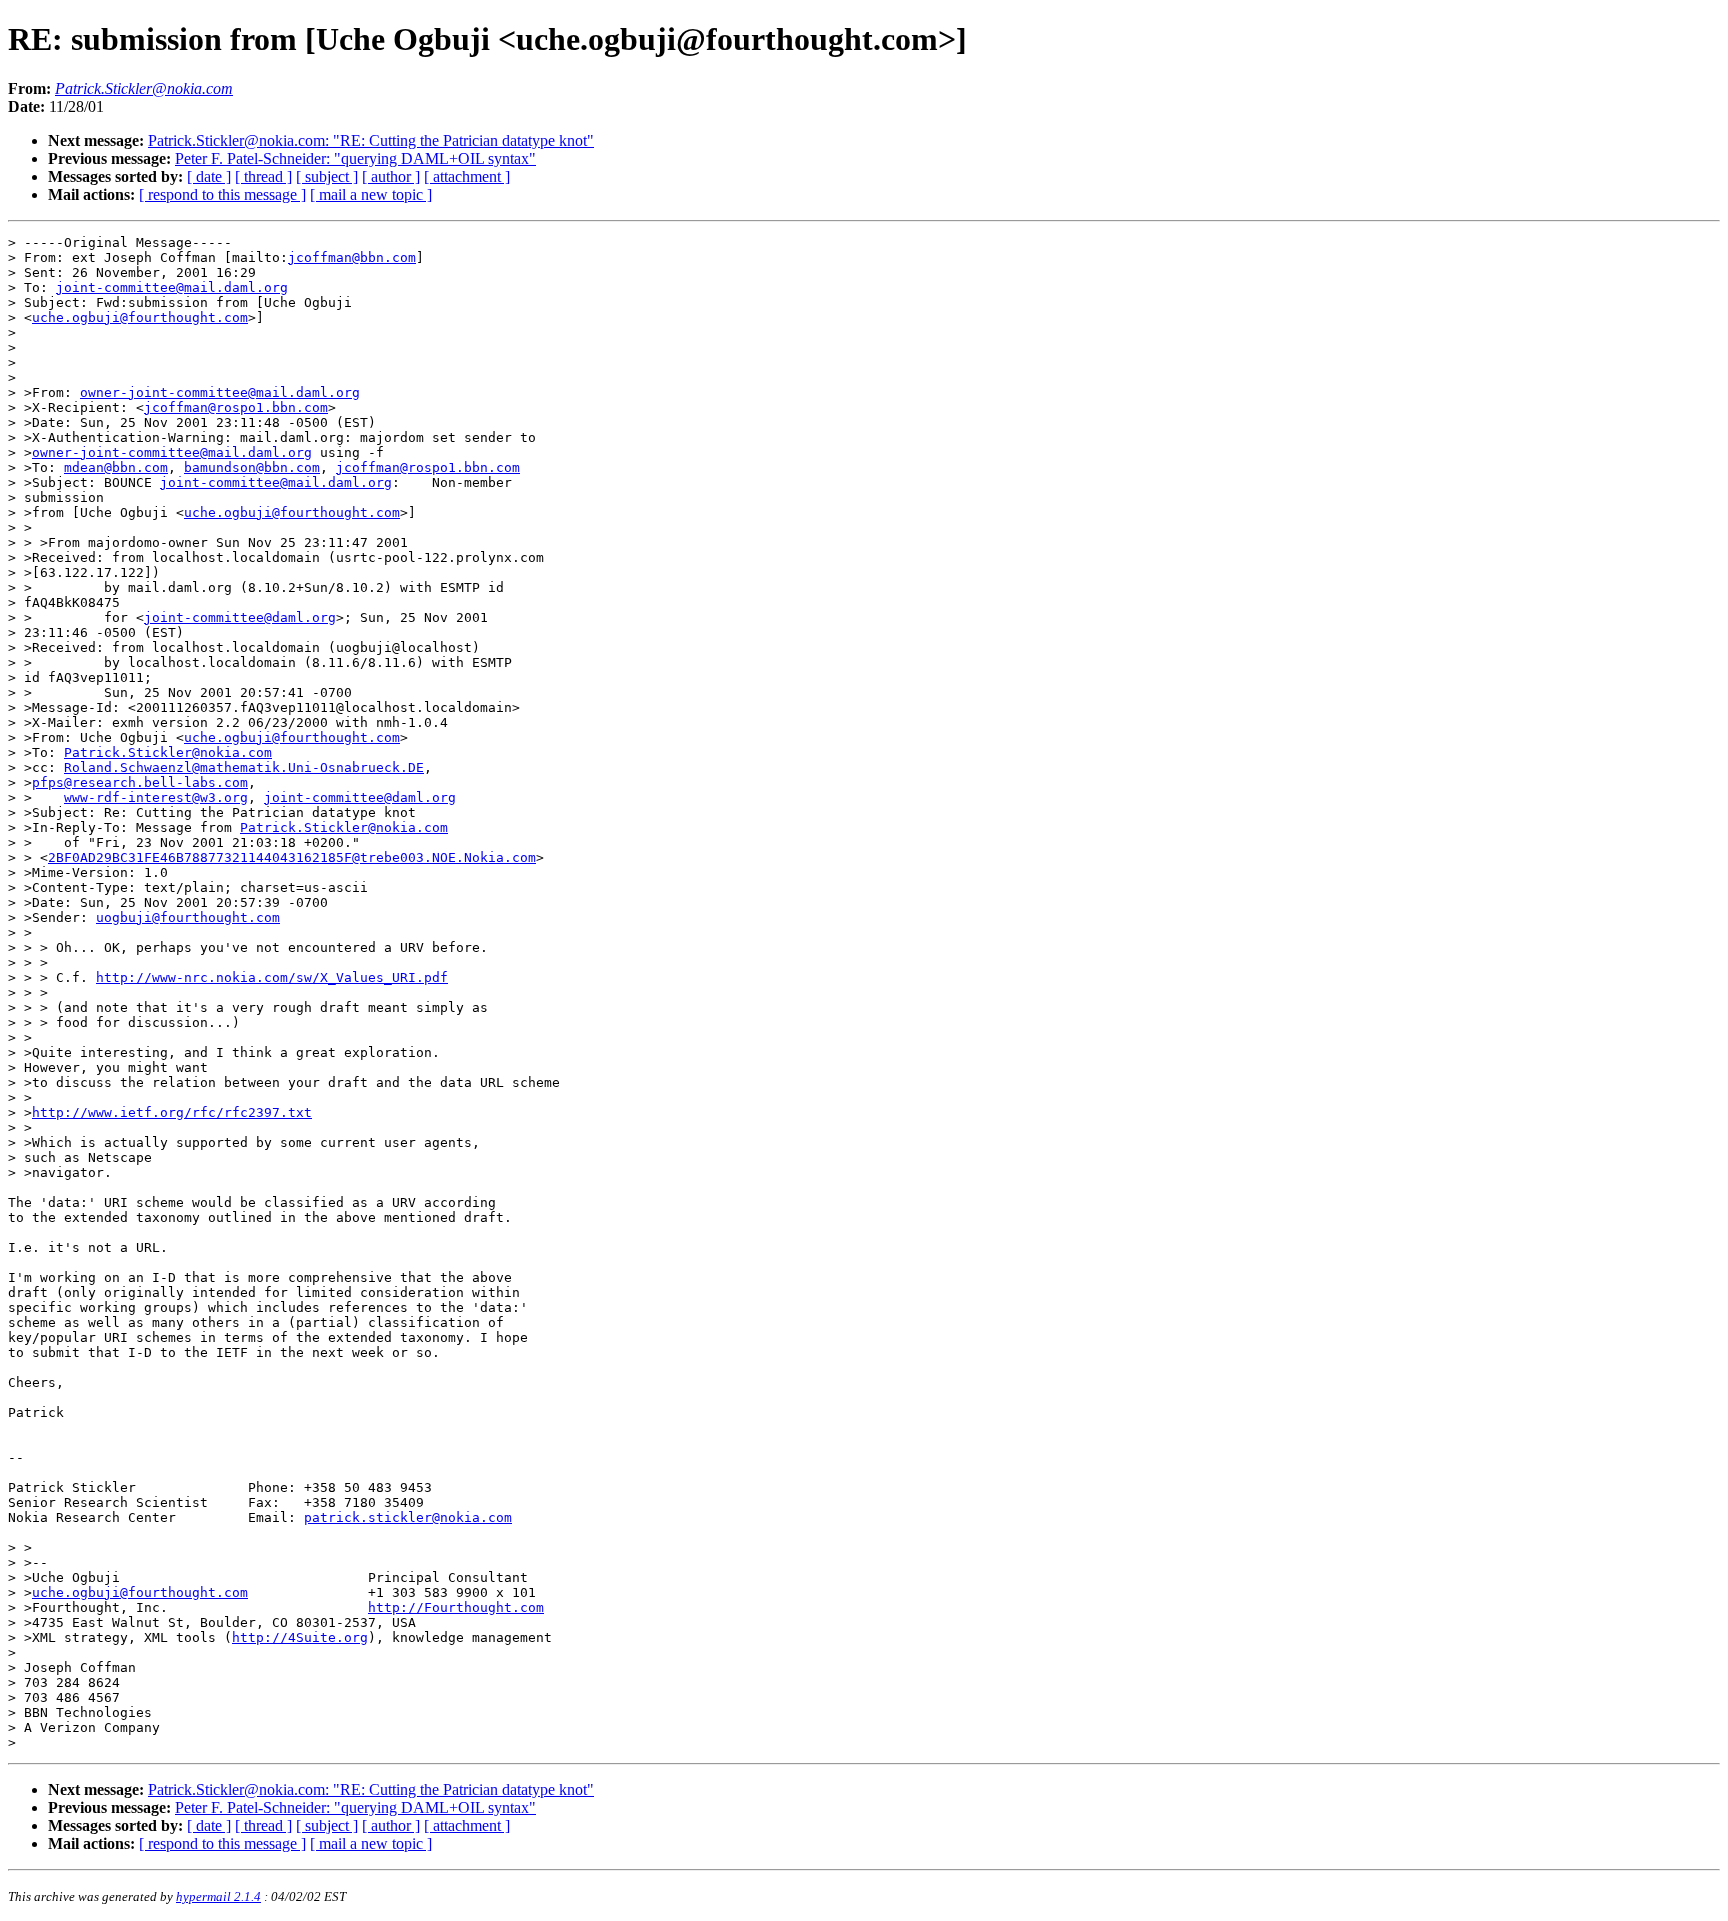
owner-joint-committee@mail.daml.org (220, 392)
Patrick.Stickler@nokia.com (168, 752)
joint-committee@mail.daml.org (172, 287)
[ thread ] (263, 176)
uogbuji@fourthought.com (188, 917)
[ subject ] (327, 176)
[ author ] (391, 176)
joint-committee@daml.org (240, 617)
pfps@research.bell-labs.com (140, 782)
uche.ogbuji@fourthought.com (140, 317)
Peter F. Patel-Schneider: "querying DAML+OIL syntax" (355, 158)
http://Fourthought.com (456, 1607)
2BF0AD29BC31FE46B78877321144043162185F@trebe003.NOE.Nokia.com (292, 857)
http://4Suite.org (300, 1637)
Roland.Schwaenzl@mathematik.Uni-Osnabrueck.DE (244, 767)
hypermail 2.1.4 (218, 1896)
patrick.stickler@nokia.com (408, 1517)
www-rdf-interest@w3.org (156, 797)
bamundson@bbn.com (252, 467)
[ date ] (209, 176)
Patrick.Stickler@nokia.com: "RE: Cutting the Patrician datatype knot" (371, 140)
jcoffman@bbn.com (352, 257)
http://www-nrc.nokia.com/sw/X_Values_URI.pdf (272, 977)
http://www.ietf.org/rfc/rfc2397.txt (172, 1112)
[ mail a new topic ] (371, 194)
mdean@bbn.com (116, 467)
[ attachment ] (467, 176)
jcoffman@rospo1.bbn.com (236, 407)
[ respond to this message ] (222, 194)
